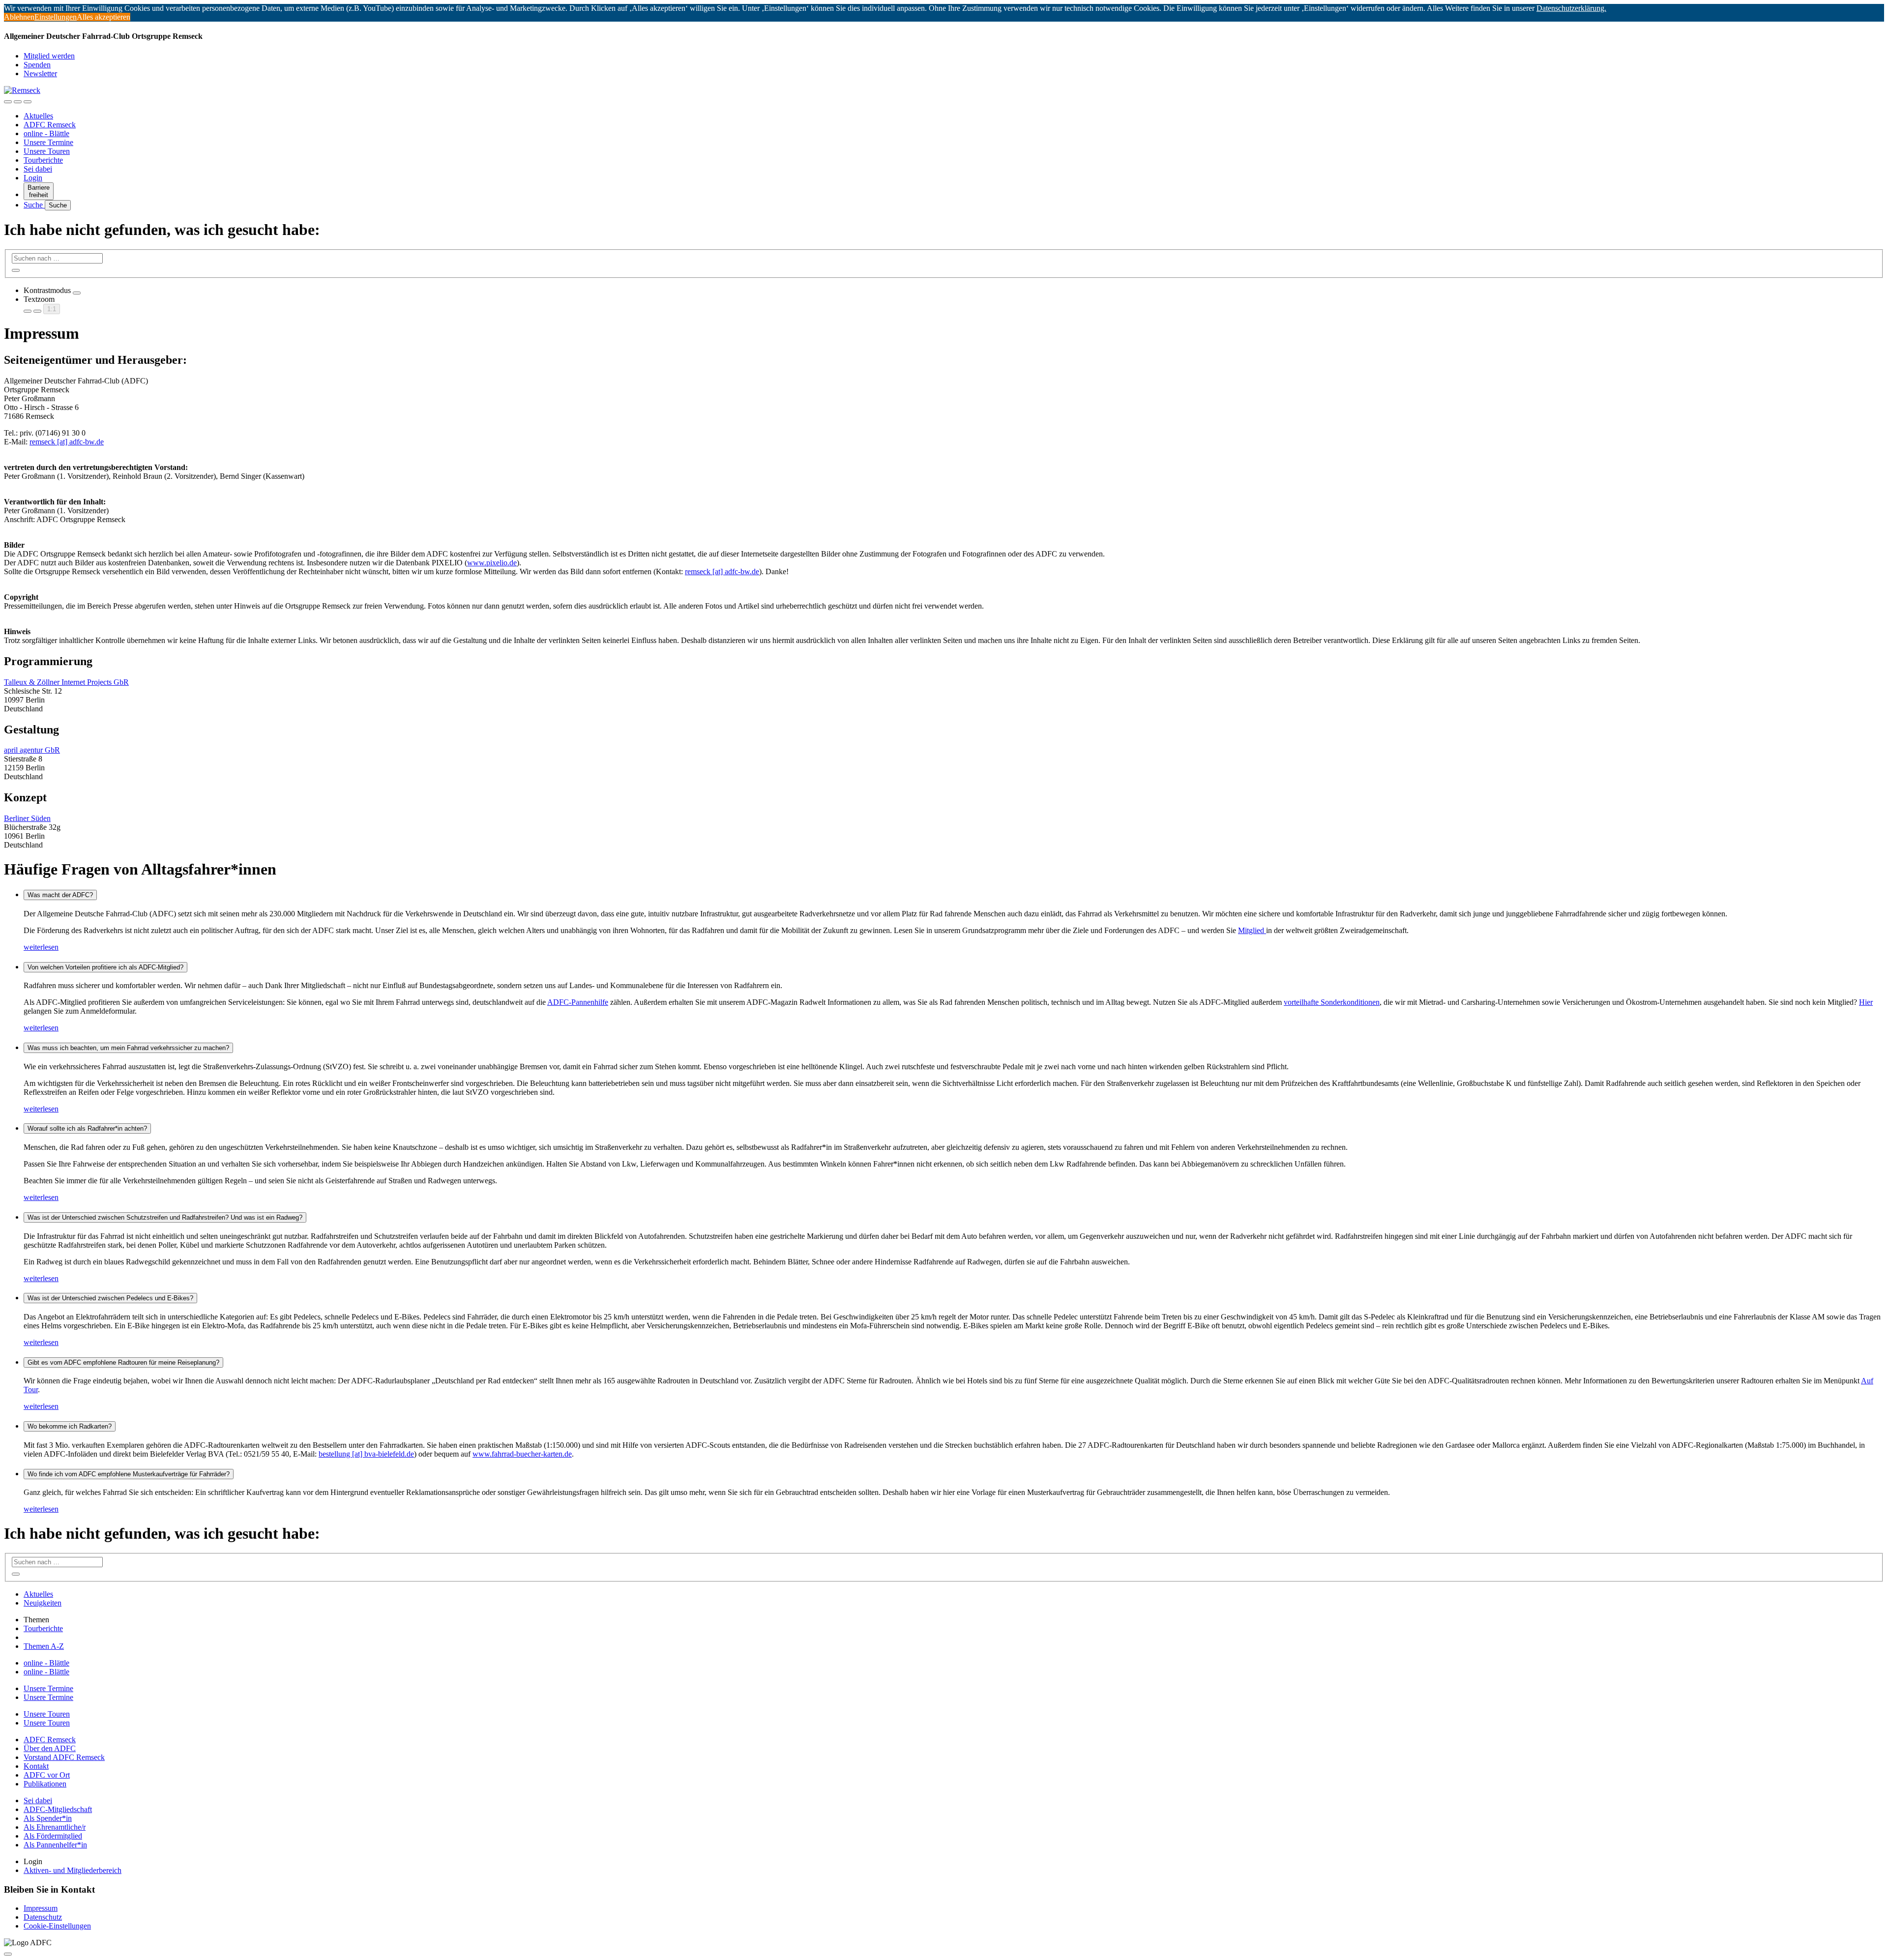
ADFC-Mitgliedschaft (58, 1809)
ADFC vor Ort (47, 1775)
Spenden (37, 65)
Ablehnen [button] (19, 17)
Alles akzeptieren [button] (103, 17)
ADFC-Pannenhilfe (578, 1002)
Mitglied (1252, 930)
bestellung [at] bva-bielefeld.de (366, 1454)
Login (33, 178)
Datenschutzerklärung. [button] (1571, 8)
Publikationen (45, 1784)
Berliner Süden (27, 818)
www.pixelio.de (492, 563)
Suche (34, 205)
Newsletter (40, 73)
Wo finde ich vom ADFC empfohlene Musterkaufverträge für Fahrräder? (129, 1474)
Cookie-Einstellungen (57, 1926)
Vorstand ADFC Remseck (64, 1757)
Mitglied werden (49, 56)
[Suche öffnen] (18, 102)
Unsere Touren (47, 151)
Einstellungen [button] (56, 17)
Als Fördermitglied (53, 1836)
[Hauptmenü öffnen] (28, 102)
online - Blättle (46, 133)
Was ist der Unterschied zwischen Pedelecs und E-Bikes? (110, 1298)
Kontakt (36, 1766)
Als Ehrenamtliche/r (55, 1827)
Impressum (41, 1908)
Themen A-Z (44, 1646)
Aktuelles (38, 116)
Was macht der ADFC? (60, 895)
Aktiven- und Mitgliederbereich (73, 1870)
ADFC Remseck (50, 125)
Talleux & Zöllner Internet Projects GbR (66, 682)
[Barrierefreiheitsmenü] (8, 102)
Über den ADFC (50, 1748)
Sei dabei (38, 169)
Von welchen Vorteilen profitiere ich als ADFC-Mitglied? (105, 967)
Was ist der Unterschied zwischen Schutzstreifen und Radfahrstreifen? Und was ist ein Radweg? (165, 1217)
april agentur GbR (32, 750)
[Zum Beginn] (8, 1954)
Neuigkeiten (43, 1603)
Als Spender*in (48, 1818)
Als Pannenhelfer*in (55, 1845)
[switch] (77, 293)
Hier (1866, 1002)
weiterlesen (41, 947)
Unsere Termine (48, 142)
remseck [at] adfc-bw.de (67, 442)
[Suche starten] (16, 270)
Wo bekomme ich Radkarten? (70, 1426)
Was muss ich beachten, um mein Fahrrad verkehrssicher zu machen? (128, 1048)
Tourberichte (43, 160)
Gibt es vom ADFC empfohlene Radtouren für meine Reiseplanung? (123, 1362)
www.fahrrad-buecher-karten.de (522, 1454)
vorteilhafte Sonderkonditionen (1332, 1002)
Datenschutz (43, 1917)
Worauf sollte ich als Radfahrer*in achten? (87, 1128)
